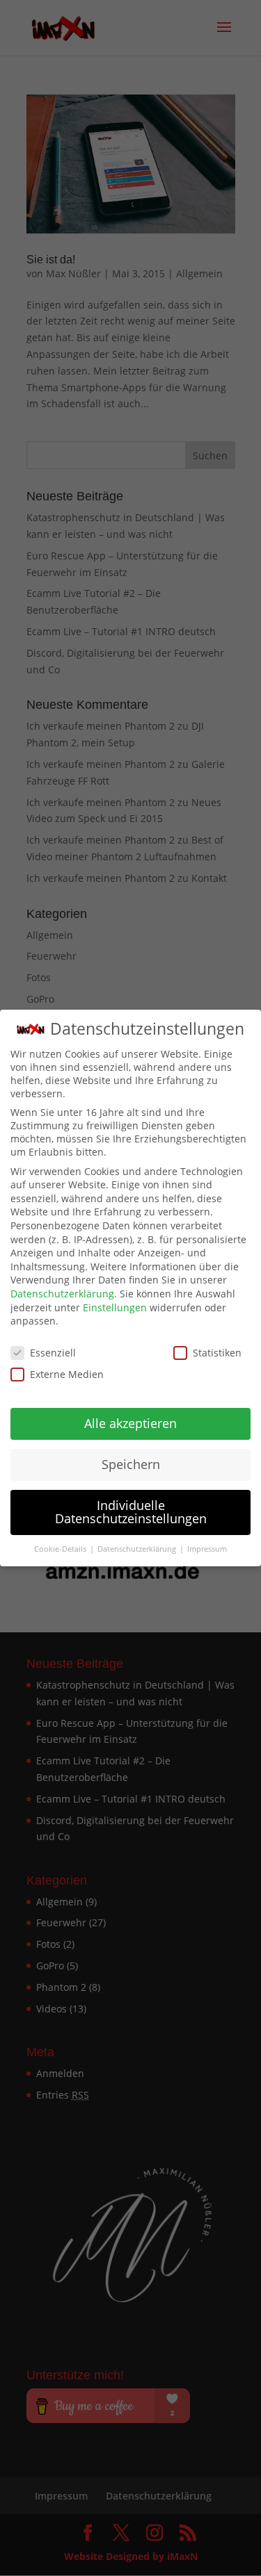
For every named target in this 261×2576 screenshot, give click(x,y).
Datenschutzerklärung (62, 1294)
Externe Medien (67, 1374)
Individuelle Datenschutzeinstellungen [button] (131, 1512)
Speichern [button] (131, 1464)
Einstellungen (115, 1307)
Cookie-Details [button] (61, 1549)
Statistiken (217, 1353)
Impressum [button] (207, 1549)
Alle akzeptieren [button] (130, 1423)
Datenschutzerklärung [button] (138, 1549)
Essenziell (53, 1353)
